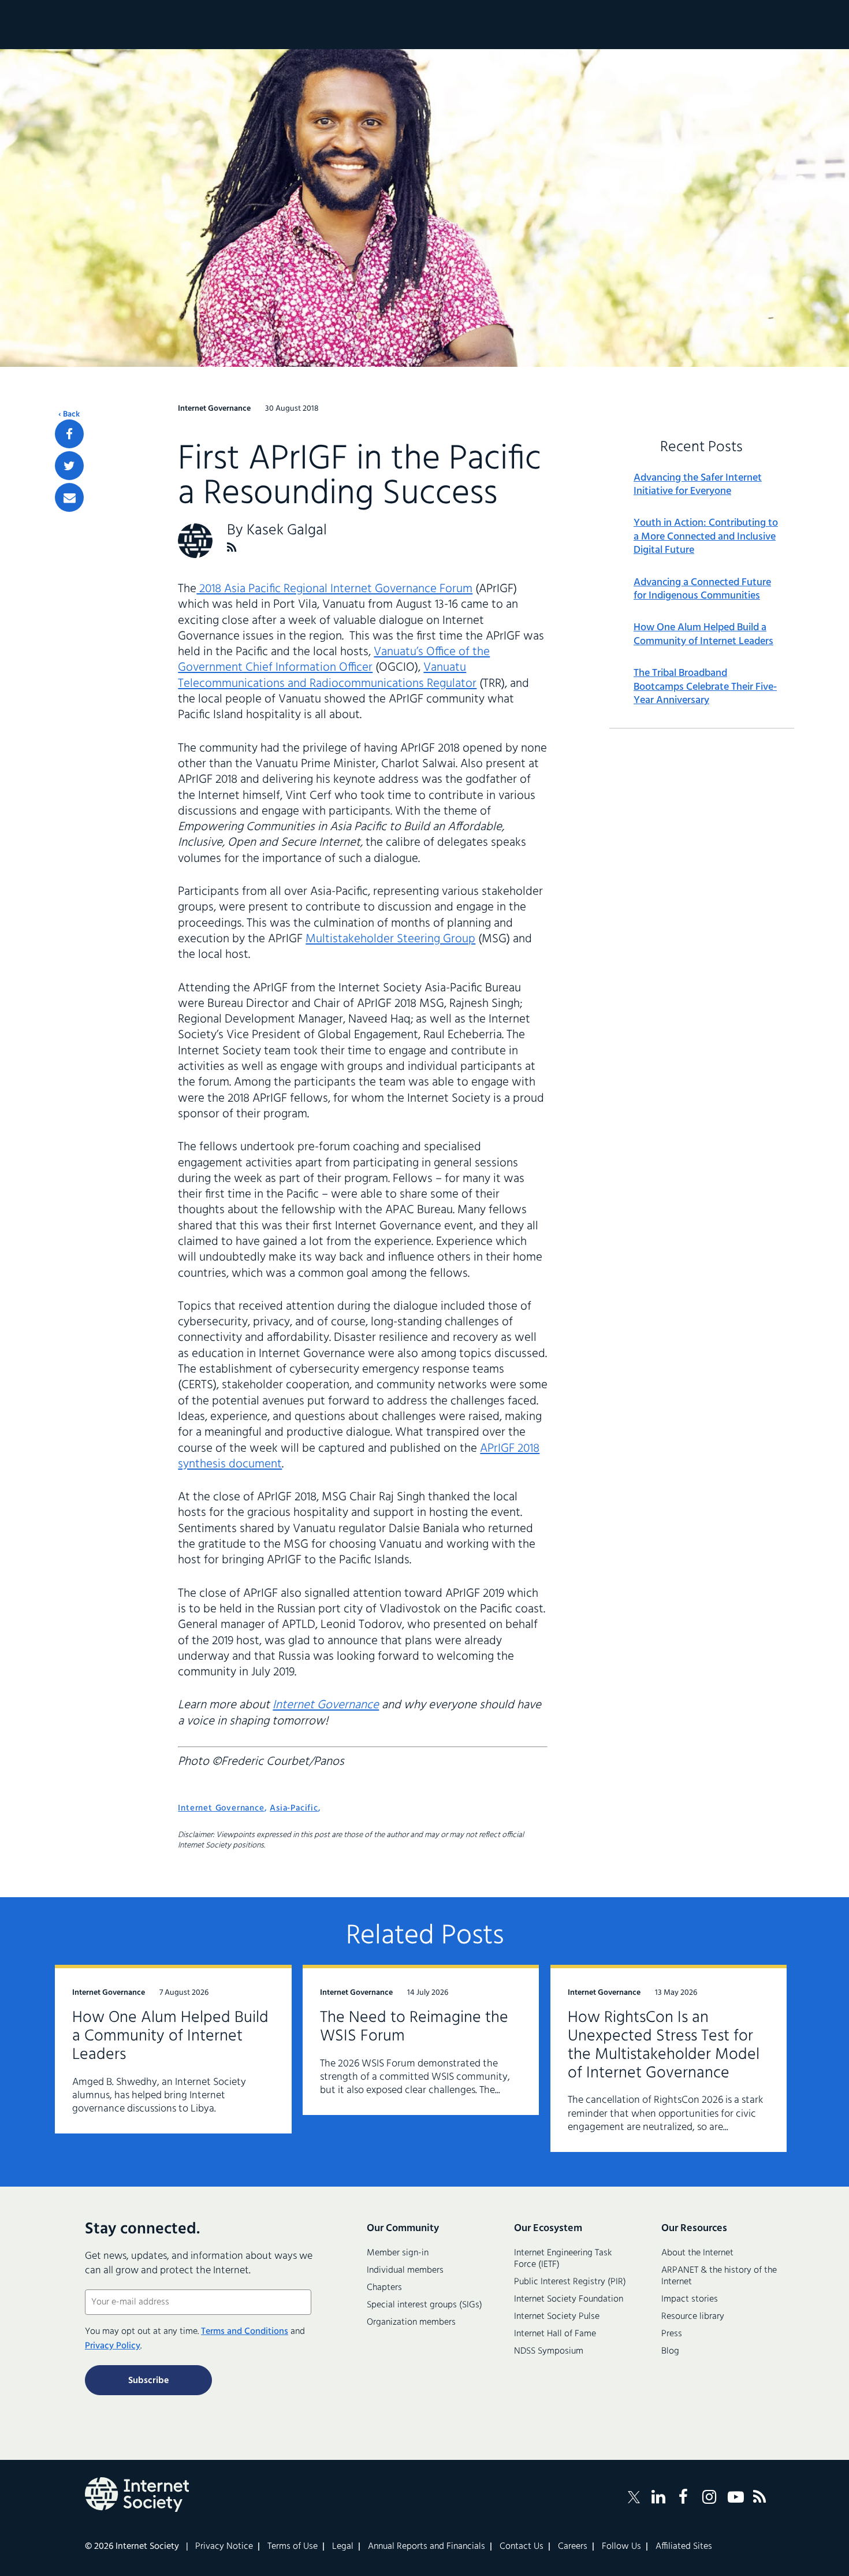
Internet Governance (326, 1705)
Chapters (384, 2288)
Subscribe (148, 2381)
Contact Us (522, 2547)
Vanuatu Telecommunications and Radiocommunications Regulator (327, 675)
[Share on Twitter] (69, 466)
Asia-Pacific (294, 1808)
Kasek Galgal (287, 531)
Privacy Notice (224, 2547)
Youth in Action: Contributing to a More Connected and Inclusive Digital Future (706, 537)
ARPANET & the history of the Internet (719, 2276)
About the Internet (697, 2253)
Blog (670, 2351)
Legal (343, 2547)
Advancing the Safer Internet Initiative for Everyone (698, 485)
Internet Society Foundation (569, 2299)
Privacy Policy (113, 2346)
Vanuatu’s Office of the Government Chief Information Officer (334, 660)
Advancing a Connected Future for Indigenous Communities (702, 590)
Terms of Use (293, 2547)
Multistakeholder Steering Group (390, 939)
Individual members (405, 2270)
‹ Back (69, 415)
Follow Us (621, 2547)
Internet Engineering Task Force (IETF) (563, 2259)
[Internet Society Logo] (137, 2495)
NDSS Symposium (549, 2351)
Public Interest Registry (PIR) (570, 2282)
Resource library (693, 2317)
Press (672, 2334)
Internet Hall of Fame (555, 2334)
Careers (573, 2547)
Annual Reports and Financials (427, 2547)
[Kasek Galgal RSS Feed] (232, 547)
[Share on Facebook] (69, 434)
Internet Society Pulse (557, 2317)
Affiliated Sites (684, 2547)
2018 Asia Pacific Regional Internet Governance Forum (334, 589)
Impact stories (690, 2299)
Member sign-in (398, 2253)
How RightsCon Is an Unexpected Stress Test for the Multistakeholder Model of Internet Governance (664, 2045)
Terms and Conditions (245, 2332)
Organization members (411, 2322)
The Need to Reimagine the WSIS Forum (414, 2027)
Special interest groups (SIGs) (425, 2305)
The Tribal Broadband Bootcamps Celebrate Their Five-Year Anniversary (705, 687)
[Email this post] (69, 497)
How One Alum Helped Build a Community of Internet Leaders (703, 635)
